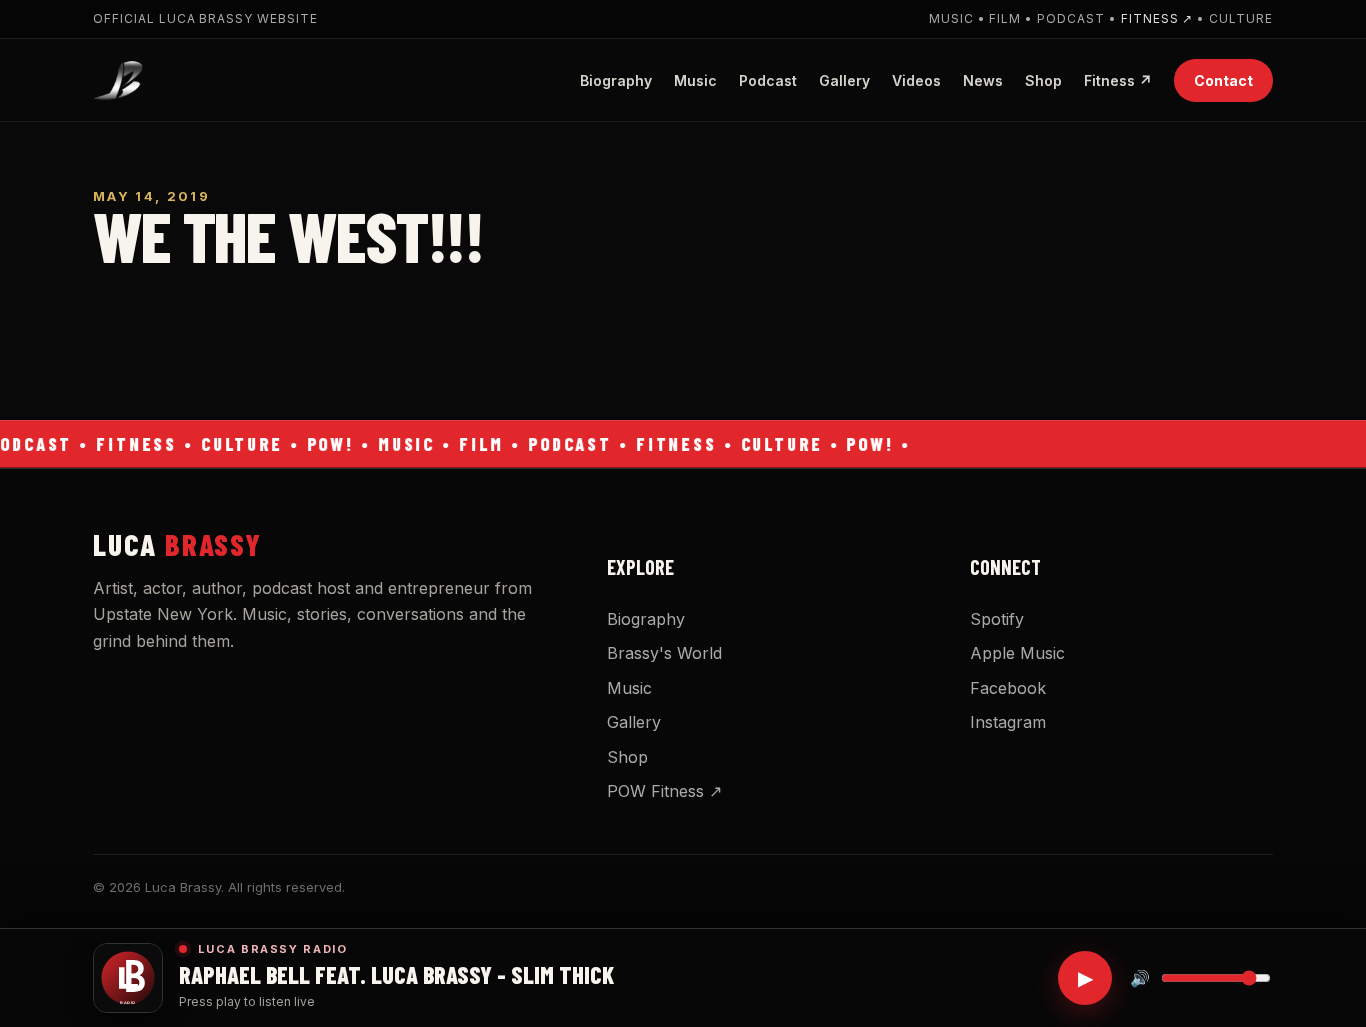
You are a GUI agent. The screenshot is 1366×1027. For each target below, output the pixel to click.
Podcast (768, 79)
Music (695, 79)
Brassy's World (664, 653)
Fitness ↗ (1157, 18)
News (983, 79)
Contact (1223, 79)
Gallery (844, 79)
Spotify (997, 619)
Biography (616, 79)
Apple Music (1017, 653)
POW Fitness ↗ (664, 791)
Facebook (1008, 688)
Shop (1043, 79)
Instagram (1008, 722)
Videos (916, 79)
